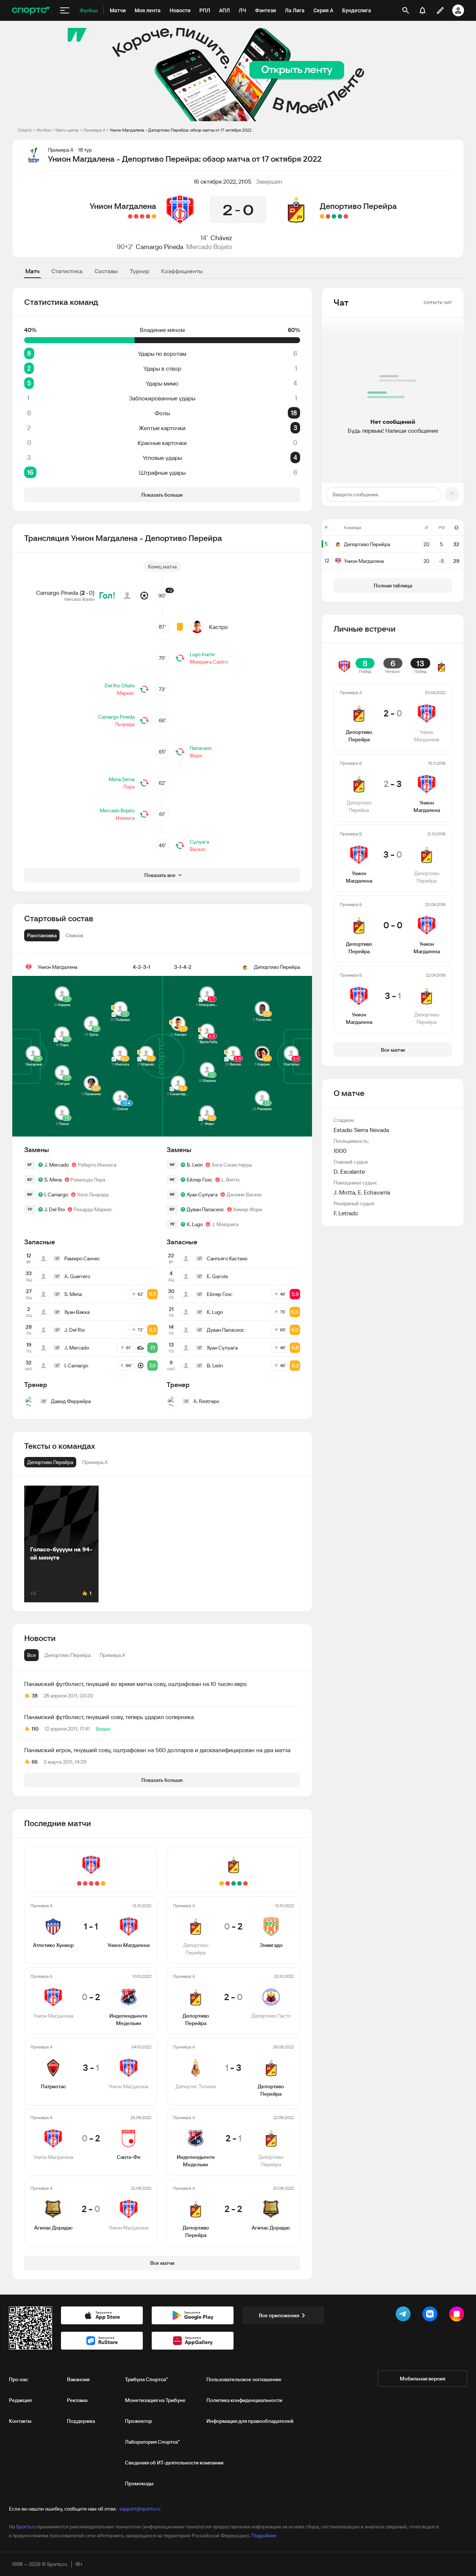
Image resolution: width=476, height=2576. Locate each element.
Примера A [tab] (112, 1655)
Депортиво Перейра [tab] (68, 1655)
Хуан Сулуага (202, 1194)
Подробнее (264, 2535)
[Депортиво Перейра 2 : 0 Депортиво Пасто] (340, 216)
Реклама (77, 2400)
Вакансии (78, 2379)
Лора (129, 787)
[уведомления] (422, 10)
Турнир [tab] (139, 271)
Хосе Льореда (93, 1194)
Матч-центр (67, 130)
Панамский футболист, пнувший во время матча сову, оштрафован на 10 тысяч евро (136, 1684)
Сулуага (199, 842)
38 (35, 1696)
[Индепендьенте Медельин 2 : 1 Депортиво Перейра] (328, 216)
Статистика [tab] (67, 271)
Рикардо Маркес (93, 1209)
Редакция (20, 2400)
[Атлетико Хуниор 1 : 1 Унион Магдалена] (154, 216)
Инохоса (125, 818)
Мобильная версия (422, 2379)
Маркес (126, 693)
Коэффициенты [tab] (182, 271)
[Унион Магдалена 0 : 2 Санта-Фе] (136, 216)
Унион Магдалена (123, 206)
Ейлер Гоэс (200, 1180)
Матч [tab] (32, 271)
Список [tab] (74, 935)
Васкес (198, 849)
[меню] (65, 10)
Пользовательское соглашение (244, 2379)
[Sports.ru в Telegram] (405, 2315)
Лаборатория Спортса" (152, 2442)
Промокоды (139, 2483)
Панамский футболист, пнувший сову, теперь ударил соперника (109, 1717)
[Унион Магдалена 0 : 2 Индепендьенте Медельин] (148, 216)
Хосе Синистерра (232, 1165)
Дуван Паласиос (205, 1209)
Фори (196, 755)
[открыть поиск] (406, 10)
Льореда (125, 724)
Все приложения (279, 2315)
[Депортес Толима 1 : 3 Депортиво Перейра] (334, 216)
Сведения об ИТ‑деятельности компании (174, 2463)
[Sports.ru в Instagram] (458, 2315)
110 (35, 1729)
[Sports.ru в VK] (431, 2315)
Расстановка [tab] (42, 935)
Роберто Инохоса (97, 1165)
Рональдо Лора (88, 1180)
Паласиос (201, 748)
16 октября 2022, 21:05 (223, 181)
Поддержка (81, 2421)
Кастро (218, 627)
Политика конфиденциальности (244, 2400)
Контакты (20, 2421)
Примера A (94, 130)
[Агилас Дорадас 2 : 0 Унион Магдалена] (130, 216)
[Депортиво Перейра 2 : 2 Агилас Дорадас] (322, 216)
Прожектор (139, 2421)
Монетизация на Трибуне (155, 2400)
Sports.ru (26, 2527)
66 (35, 1762)
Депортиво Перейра (358, 206)
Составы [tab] (106, 271)
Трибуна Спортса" (146, 2379)
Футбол (44, 130)
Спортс (25, 130)
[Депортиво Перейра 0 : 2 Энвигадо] (346, 216)
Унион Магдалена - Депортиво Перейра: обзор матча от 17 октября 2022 (181, 130)
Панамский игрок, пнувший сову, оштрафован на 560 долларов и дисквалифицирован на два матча (157, 1750)
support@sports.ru (140, 2509)
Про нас (18, 2379)
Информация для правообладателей (250, 2421)
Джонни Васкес (244, 1194)
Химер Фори (248, 1209)
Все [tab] (31, 1655)
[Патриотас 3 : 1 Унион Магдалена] (142, 216)
